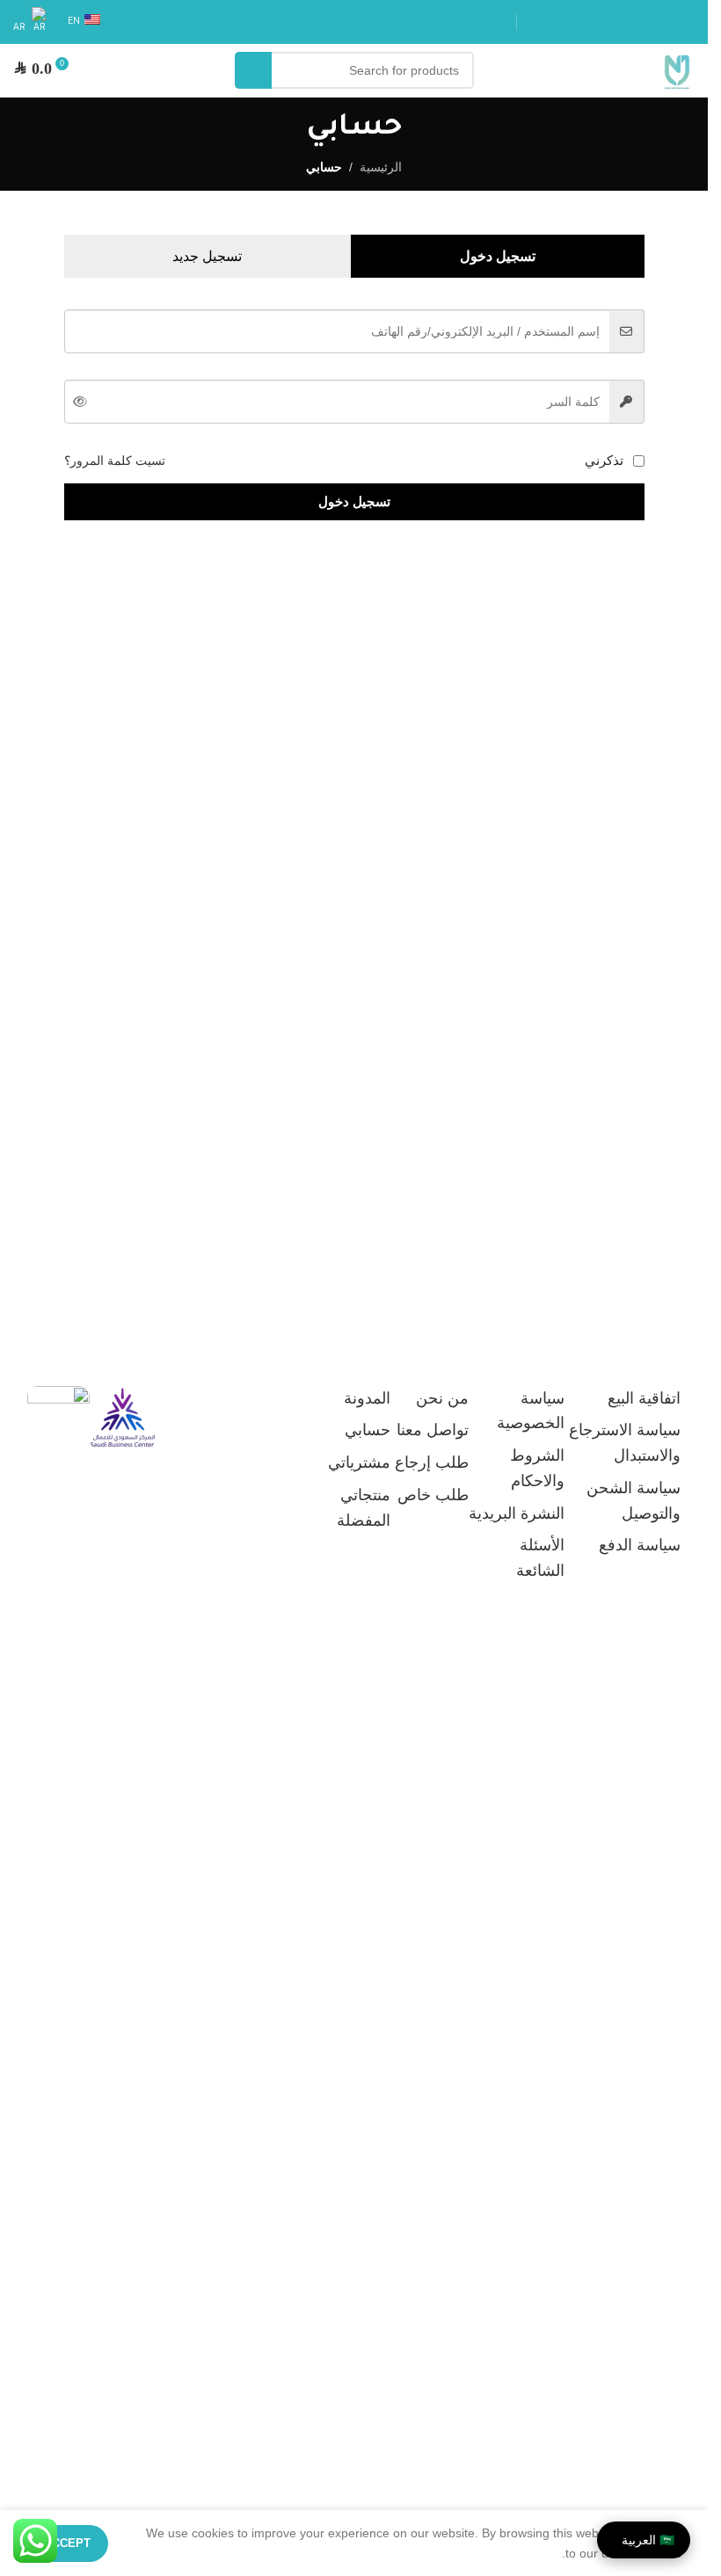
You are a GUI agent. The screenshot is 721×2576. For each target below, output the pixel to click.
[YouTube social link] (621, 22)
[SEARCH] (253, 70)
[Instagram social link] (642, 22)
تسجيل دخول (354, 501)
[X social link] (663, 22)
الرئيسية (381, 167)
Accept (67, 2543)
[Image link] (123, 1417)
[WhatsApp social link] (579, 22)
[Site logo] (677, 69)
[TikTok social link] (536, 22)
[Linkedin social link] (600, 22)
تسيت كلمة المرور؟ (115, 461)
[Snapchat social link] (557, 22)
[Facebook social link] (684, 22)
